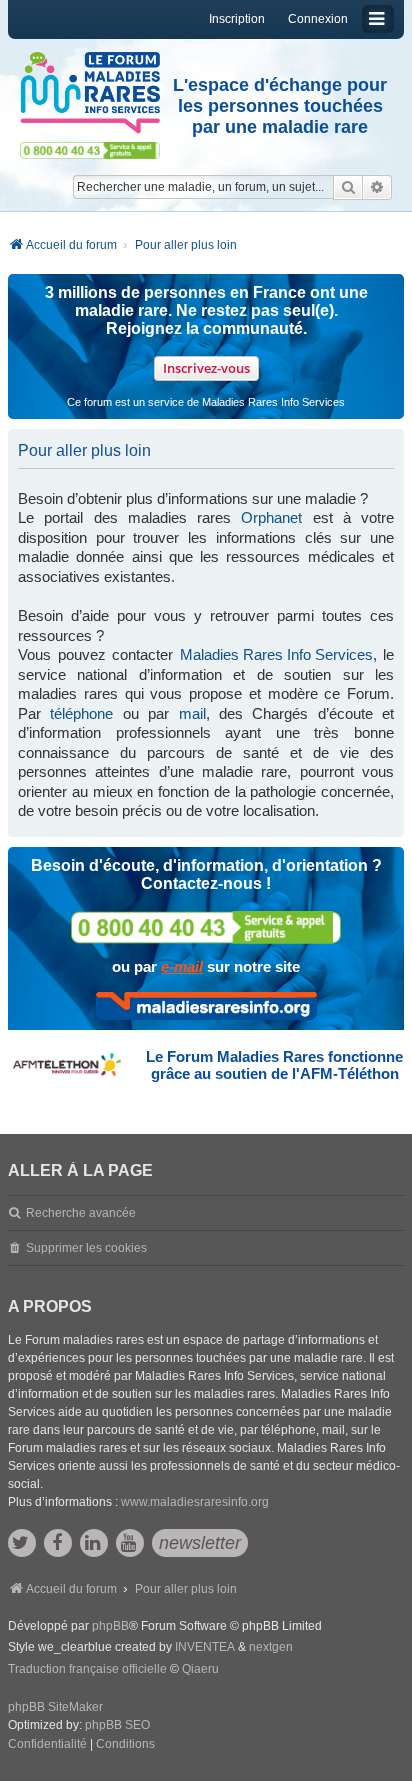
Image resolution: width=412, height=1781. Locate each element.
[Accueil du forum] (90, 93)
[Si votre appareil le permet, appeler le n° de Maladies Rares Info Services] (206, 927)
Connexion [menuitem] (318, 19)
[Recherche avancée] (377, 187)
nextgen (271, 1647)
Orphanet (271, 517)
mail (192, 713)
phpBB (110, 1626)
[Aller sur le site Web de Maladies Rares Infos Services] (206, 1006)
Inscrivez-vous (206, 368)
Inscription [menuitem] (237, 19)
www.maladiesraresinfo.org (195, 1502)
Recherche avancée (81, 1213)
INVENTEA (205, 1647)
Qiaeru (200, 1669)
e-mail (182, 966)
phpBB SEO (117, 1725)
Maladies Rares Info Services (276, 654)
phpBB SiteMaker (55, 1707)
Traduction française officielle (87, 1669)
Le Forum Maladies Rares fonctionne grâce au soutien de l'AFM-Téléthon (274, 1065)
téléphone (81, 713)
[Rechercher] (348, 187)
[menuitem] (47, 1745)
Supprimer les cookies (86, 1248)
